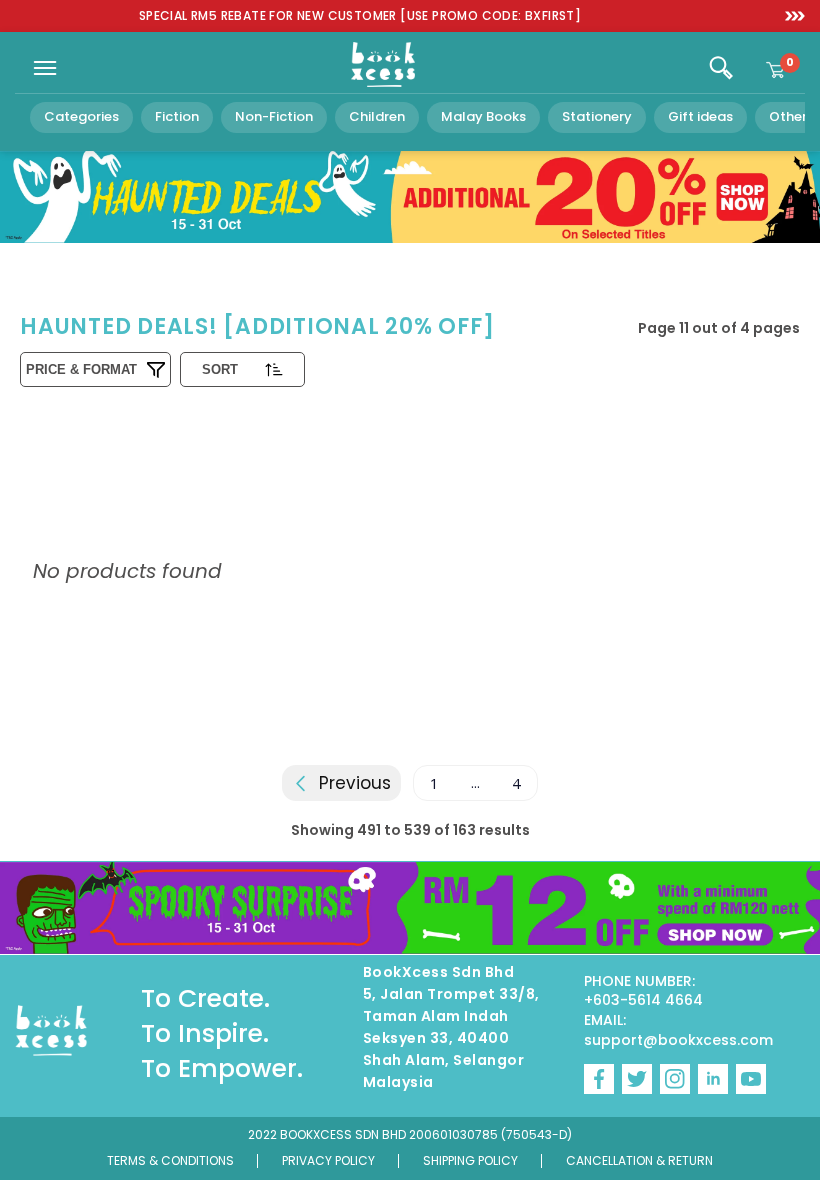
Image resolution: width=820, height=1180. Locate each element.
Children (377, 116)
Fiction (177, 116)
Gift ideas (700, 116)
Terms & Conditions (170, 1160)
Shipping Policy (470, 1160)
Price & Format (81, 369)
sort (220, 369)
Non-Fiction (274, 116)
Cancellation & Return (639, 1160)
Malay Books (483, 116)
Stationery (597, 116)
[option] (360, 16)
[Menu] (45, 68)
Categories (81, 116)
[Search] (721, 68)
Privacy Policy (328, 1160)
